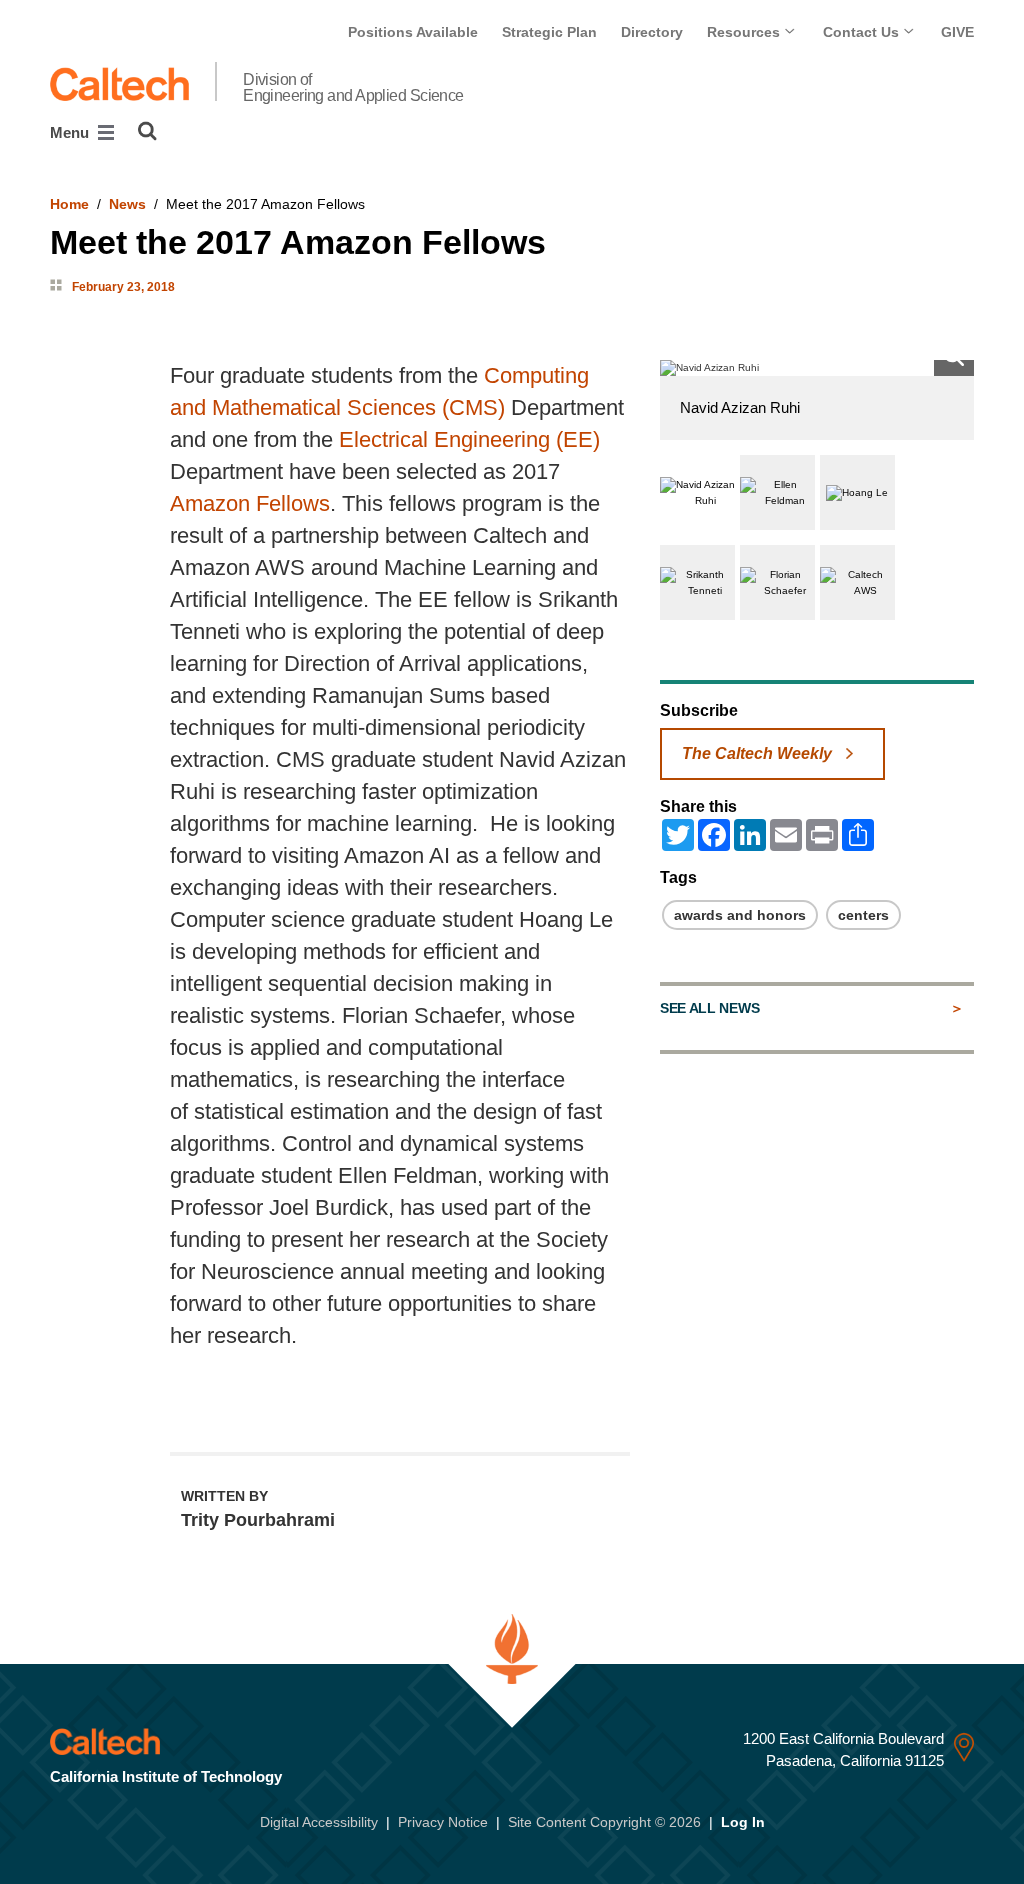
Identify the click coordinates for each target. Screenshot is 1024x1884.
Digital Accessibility (319, 1822)
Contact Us (863, 32)
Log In (743, 1822)
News (127, 204)
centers (863, 915)
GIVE (957, 32)
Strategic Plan (549, 32)
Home (69, 204)
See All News (709, 1008)
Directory (652, 32)
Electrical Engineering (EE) (469, 439)
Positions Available (413, 32)
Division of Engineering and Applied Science (353, 88)
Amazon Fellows (250, 503)
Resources (745, 32)
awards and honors (740, 915)
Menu (71, 132)
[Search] (147, 131)
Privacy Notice (443, 1822)
